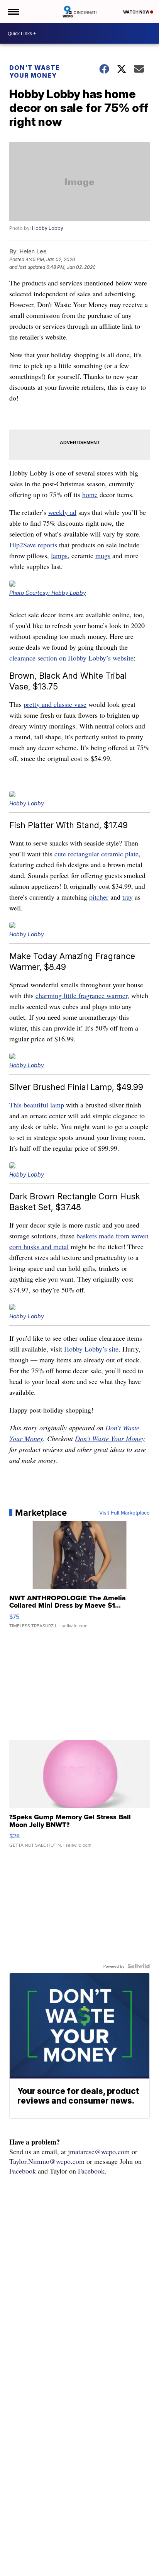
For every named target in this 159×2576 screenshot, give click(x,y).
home (90, 494)
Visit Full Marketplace (124, 1513)
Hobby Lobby (48, 228)
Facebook (23, 2171)
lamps (59, 555)
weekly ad (62, 512)
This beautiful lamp (37, 1105)
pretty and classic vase (55, 704)
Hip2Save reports (33, 545)
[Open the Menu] (13, 12)
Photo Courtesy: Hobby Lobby (48, 593)
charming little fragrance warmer (81, 995)
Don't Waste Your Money (35, 71)
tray (128, 897)
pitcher (99, 897)
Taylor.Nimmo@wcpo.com (47, 2161)
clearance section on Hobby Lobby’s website (71, 658)
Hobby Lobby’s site (91, 1349)
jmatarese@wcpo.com (99, 2151)
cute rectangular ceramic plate (96, 854)
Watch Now (137, 12)
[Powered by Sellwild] (139, 1966)
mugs (103, 555)
